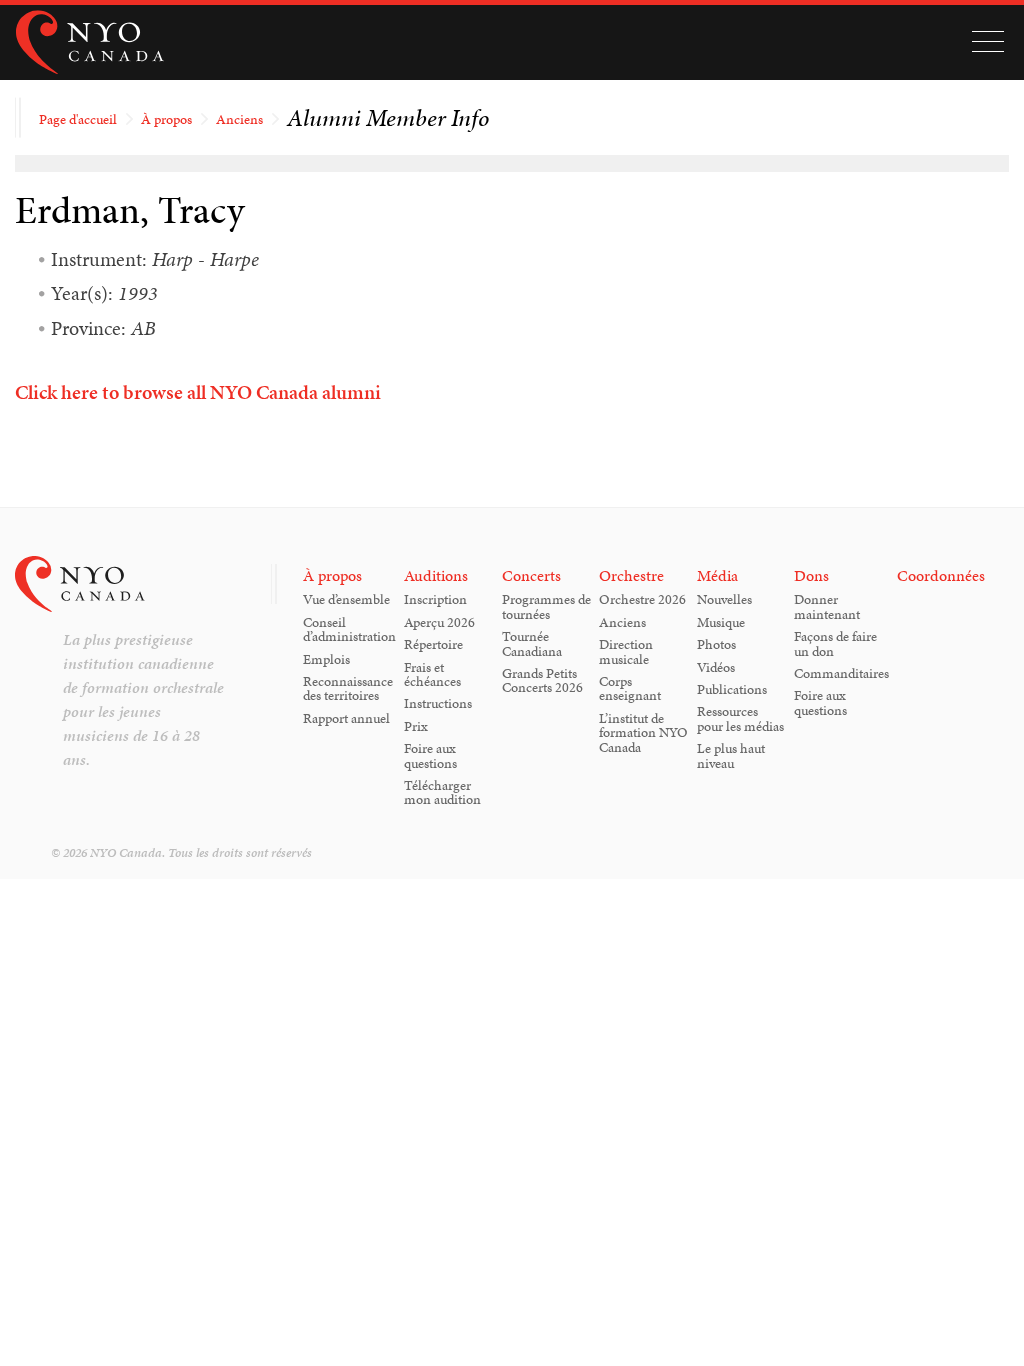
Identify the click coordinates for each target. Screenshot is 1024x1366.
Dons (811, 575)
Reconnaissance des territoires (348, 688)
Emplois (326, 659)
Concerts (531, 575)
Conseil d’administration (349, 629)
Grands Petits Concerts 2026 (542, 680)
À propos (166, 119)
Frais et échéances (432, 674)
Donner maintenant (827, 606)
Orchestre (631, 575)
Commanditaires (841, 673)
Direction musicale (626, 651)
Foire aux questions (430, 755)
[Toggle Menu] (988, 42)
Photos (716, 644)
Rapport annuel (346, 718)
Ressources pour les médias (740, 718)
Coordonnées (941, 575)
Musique (721, 622)
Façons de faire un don (835, 643)
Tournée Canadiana (532, 643)
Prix (416, 726)
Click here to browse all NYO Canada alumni (198, 392)
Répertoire (433, 644)
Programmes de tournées (546, 606)
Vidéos (716, 667)
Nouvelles (724, 599)
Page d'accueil (78, 119)
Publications (732, 689)
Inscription (435, 599)
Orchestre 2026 (642, 599)
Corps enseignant (630, 688)
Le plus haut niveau (731, 755)
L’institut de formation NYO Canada (643, 732)
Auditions (436, 575)
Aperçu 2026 (439, 622)
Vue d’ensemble (346, 599)
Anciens (239, 119)
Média (717, 575)
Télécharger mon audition (442, 792)
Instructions (438, 703)
